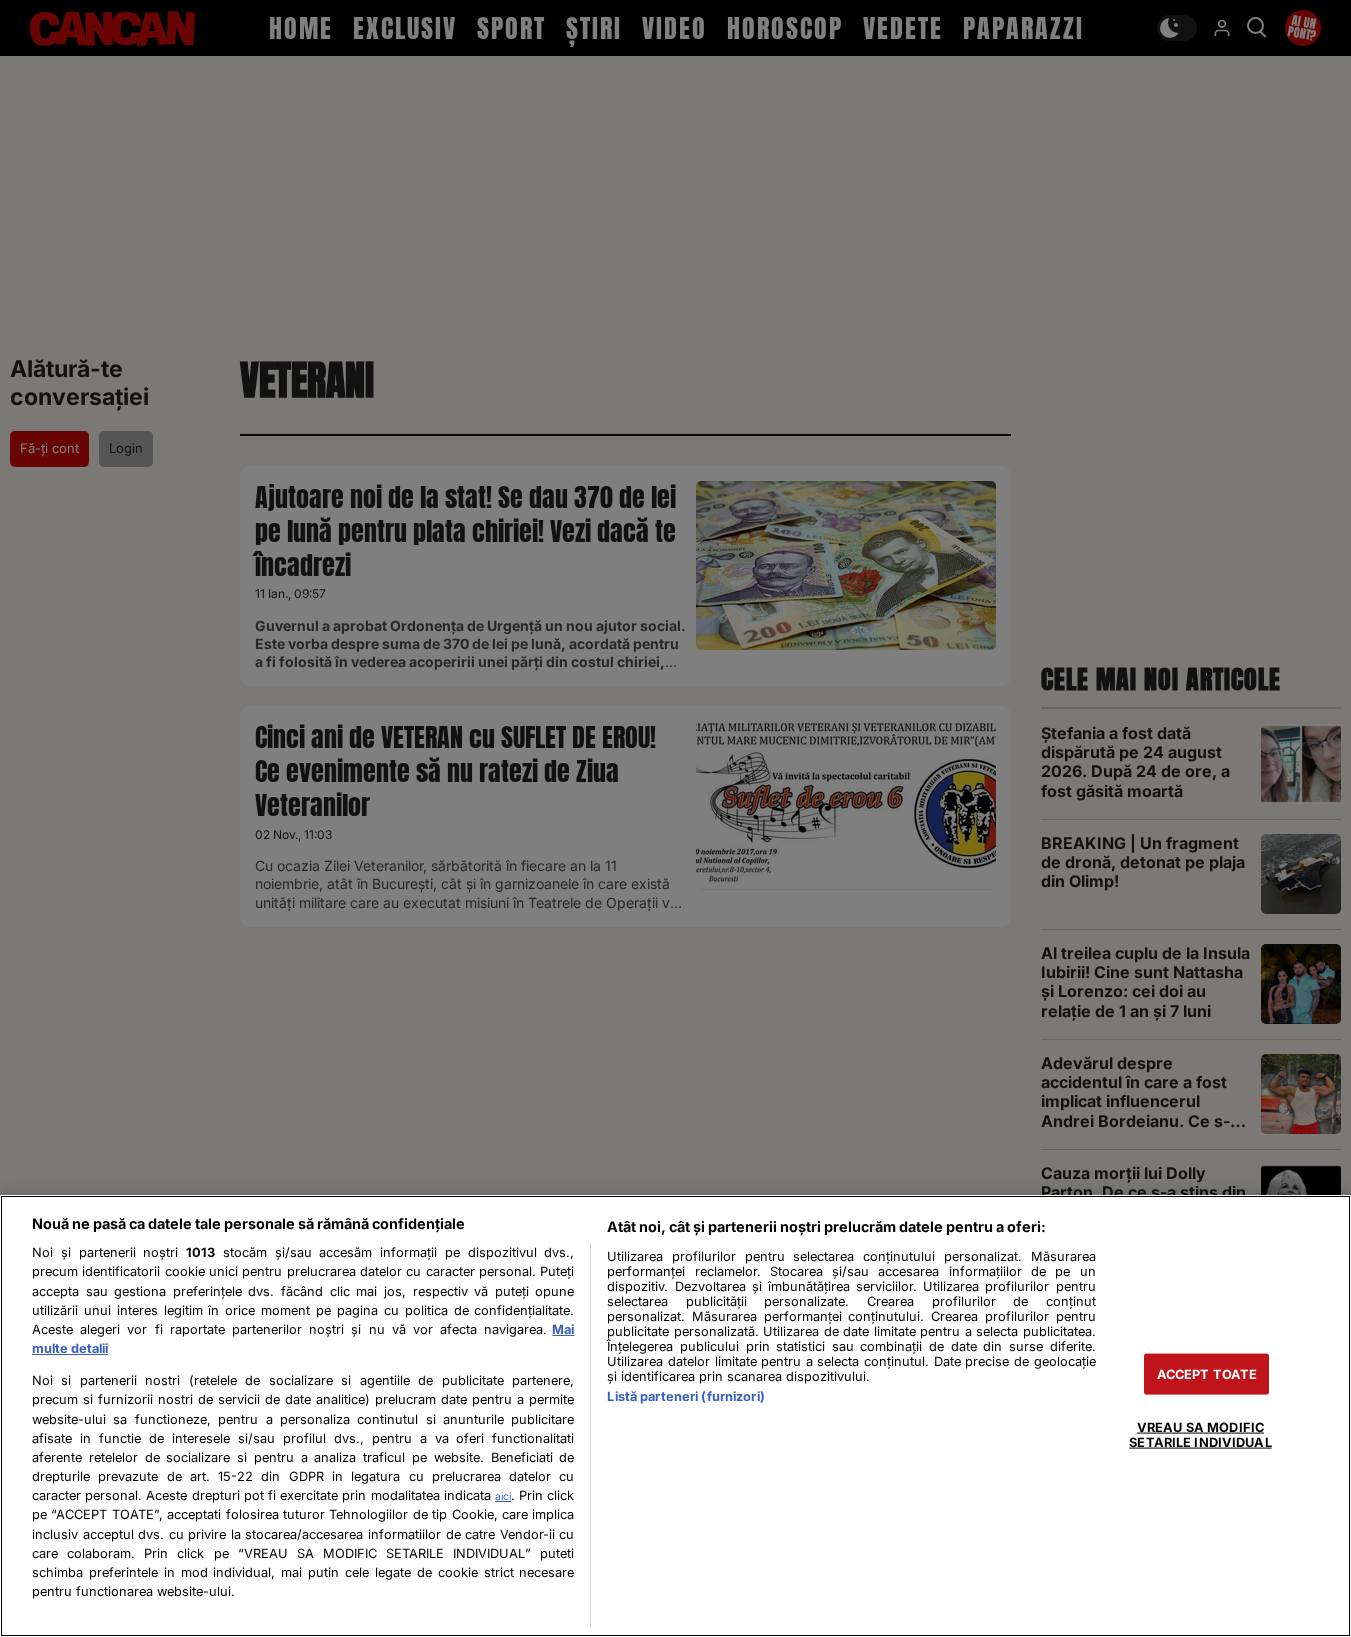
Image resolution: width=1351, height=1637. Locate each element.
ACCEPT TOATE (1207, 1373)
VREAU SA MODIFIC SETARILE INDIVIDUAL (1200, 1434)
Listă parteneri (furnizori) (685, 1396)
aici (503, 1496)
